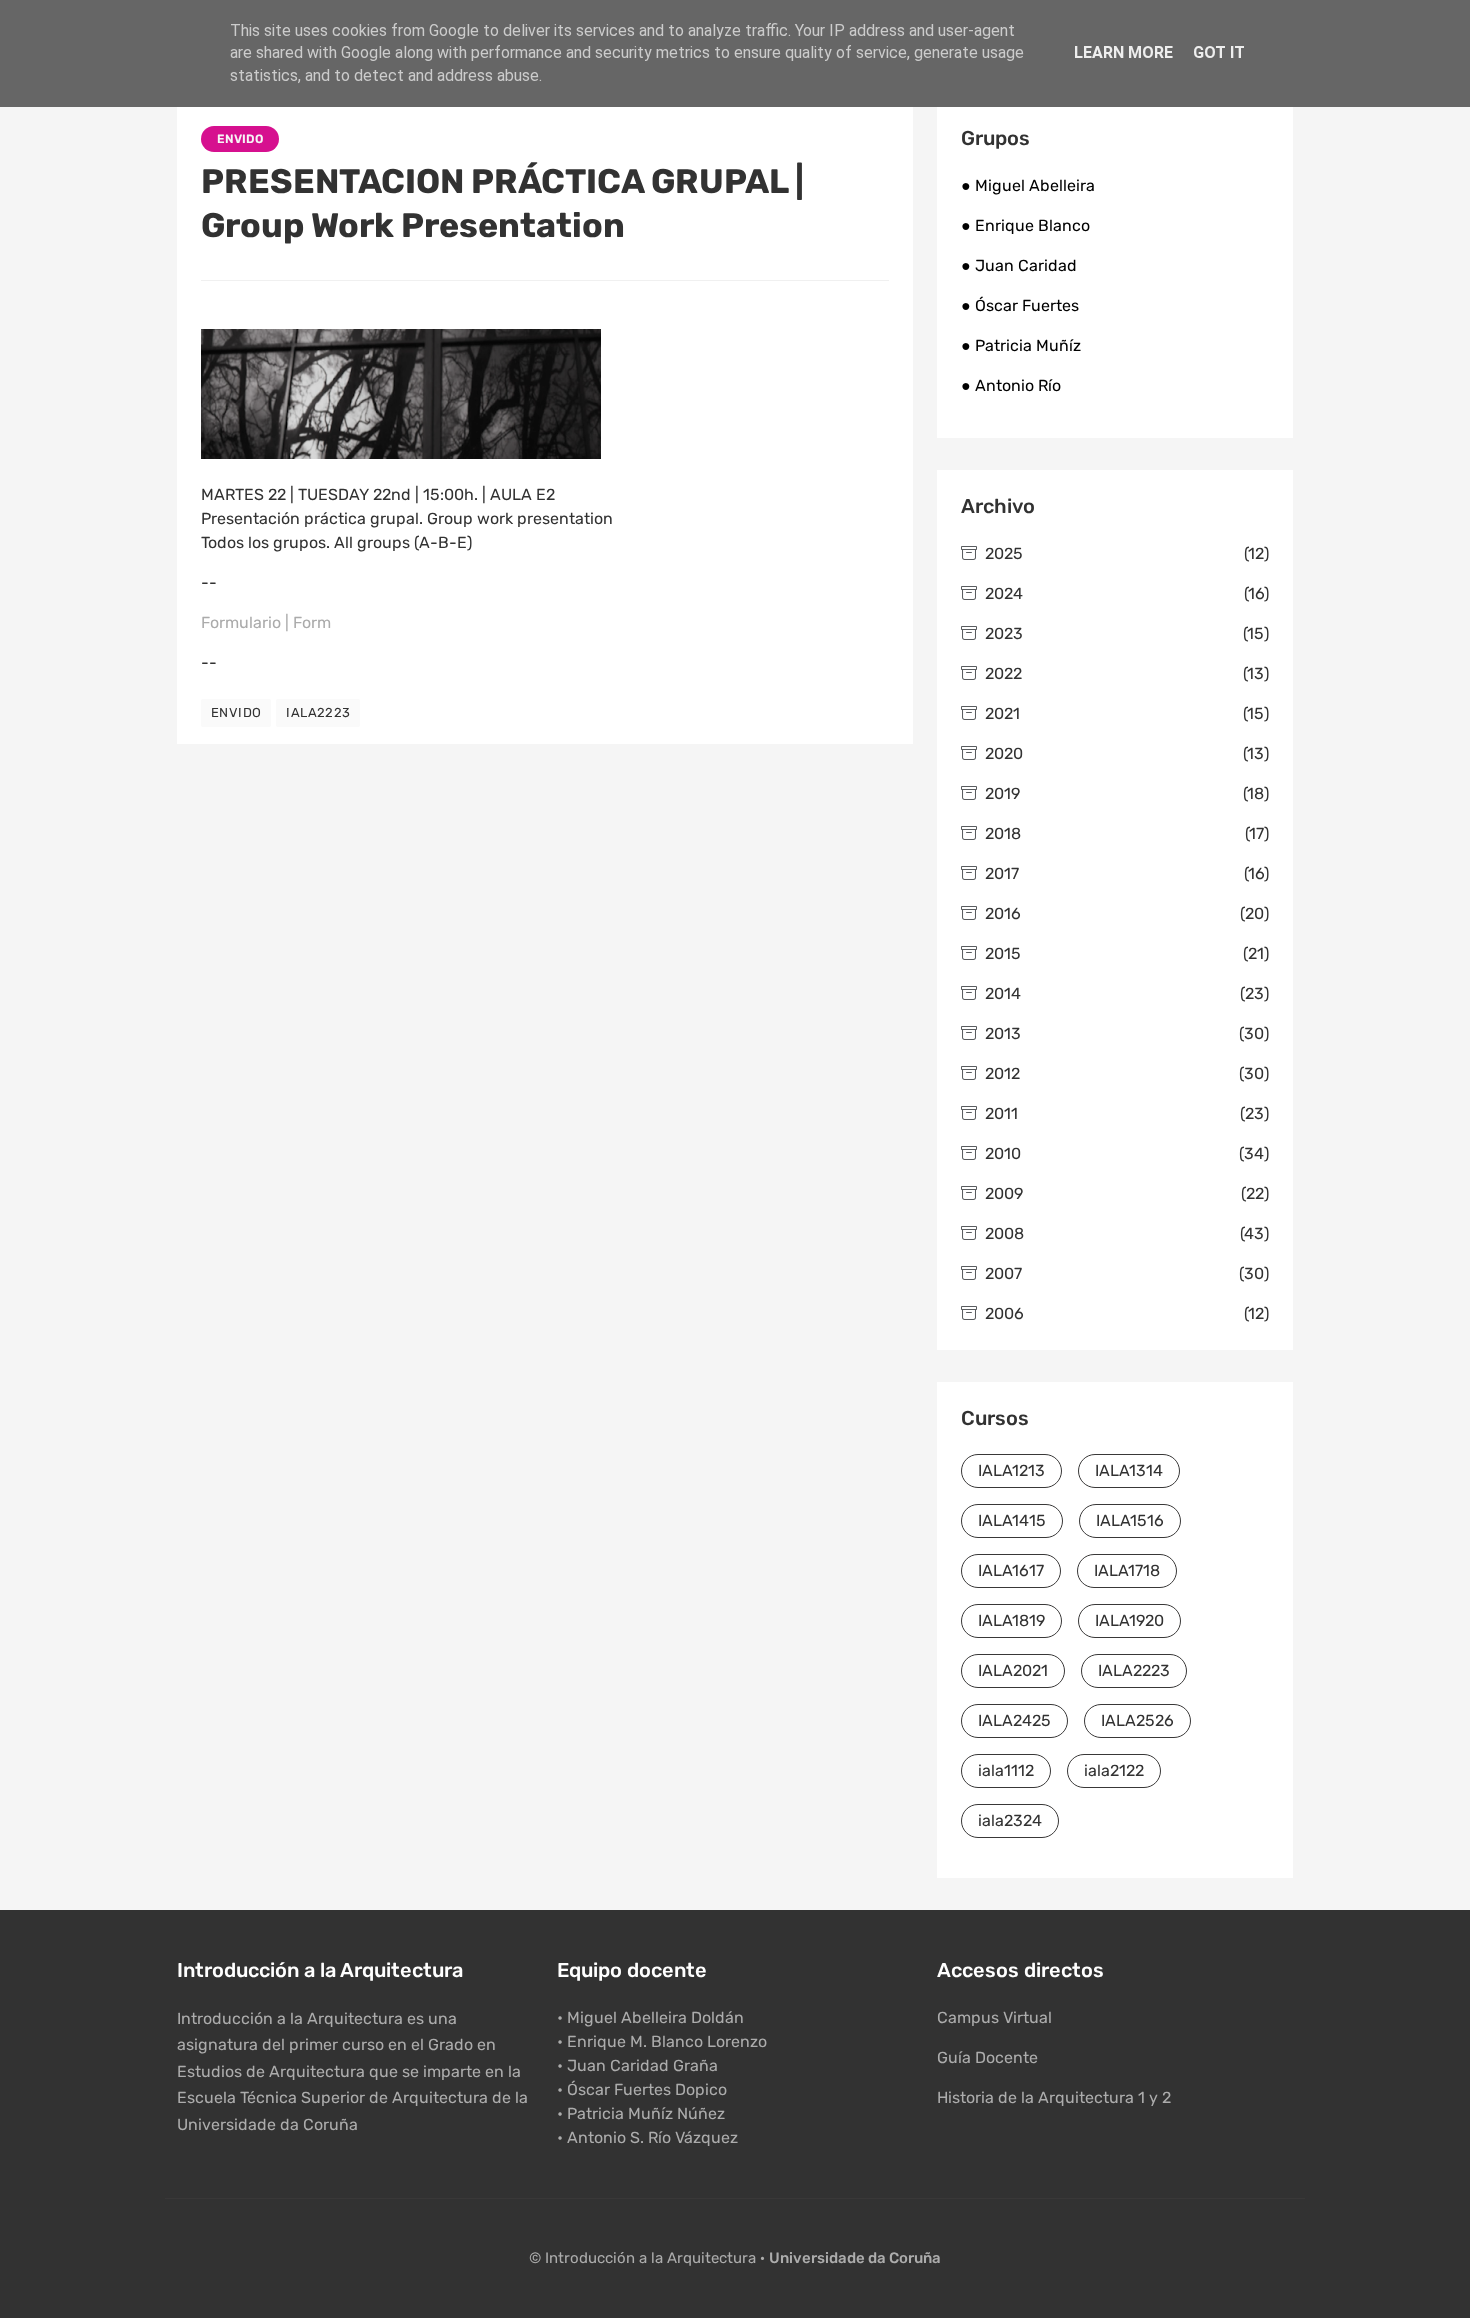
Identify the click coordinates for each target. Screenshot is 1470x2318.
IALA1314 (1129, 1470)
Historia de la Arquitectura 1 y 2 (1054, 2097)
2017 (1127, 873)
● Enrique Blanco (1025, 225)
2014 (1127, 993)
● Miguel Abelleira (1028, 185)
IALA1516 (1130, 1520)
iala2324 (1010, 1820)
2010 (1127, 1153)
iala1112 (1006, 1770)
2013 (1127, 1033)
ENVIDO (240, 139)
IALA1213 (1011, 1470)
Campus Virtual (994, 2017)
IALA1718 (1127, 1570)
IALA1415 (1012, 1520)
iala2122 (1114, 1770)
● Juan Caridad (1019, 265)
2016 (1127, 913)
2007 (1127, 1273)
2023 (1127, 633)
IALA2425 (1014, 1720)
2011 (1127, 1113)
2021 (1127, 713)
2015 (1127, 953)
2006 (1127, 1313)
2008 (1127, 1233)
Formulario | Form (266, 622)
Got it (1219, 52)
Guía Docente (987, 2057)
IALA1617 (1011, 1570)
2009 (1127, 1193)
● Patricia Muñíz (1021, 345)
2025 (1127, 553)
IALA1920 (1129, 1620)
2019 (1127, 793)
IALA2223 (318, 712)
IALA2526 (1137, 1720)
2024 (1127, 593)
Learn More (1123, 52)
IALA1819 (1011, 1620)
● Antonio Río (1011, 385)
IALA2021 (1013, 1670)
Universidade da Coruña (855, 2258)
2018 (1127, 833)
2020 (1127, 753)
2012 (1127, 1073)
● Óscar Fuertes (1020, 305)
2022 (1127, 673)
